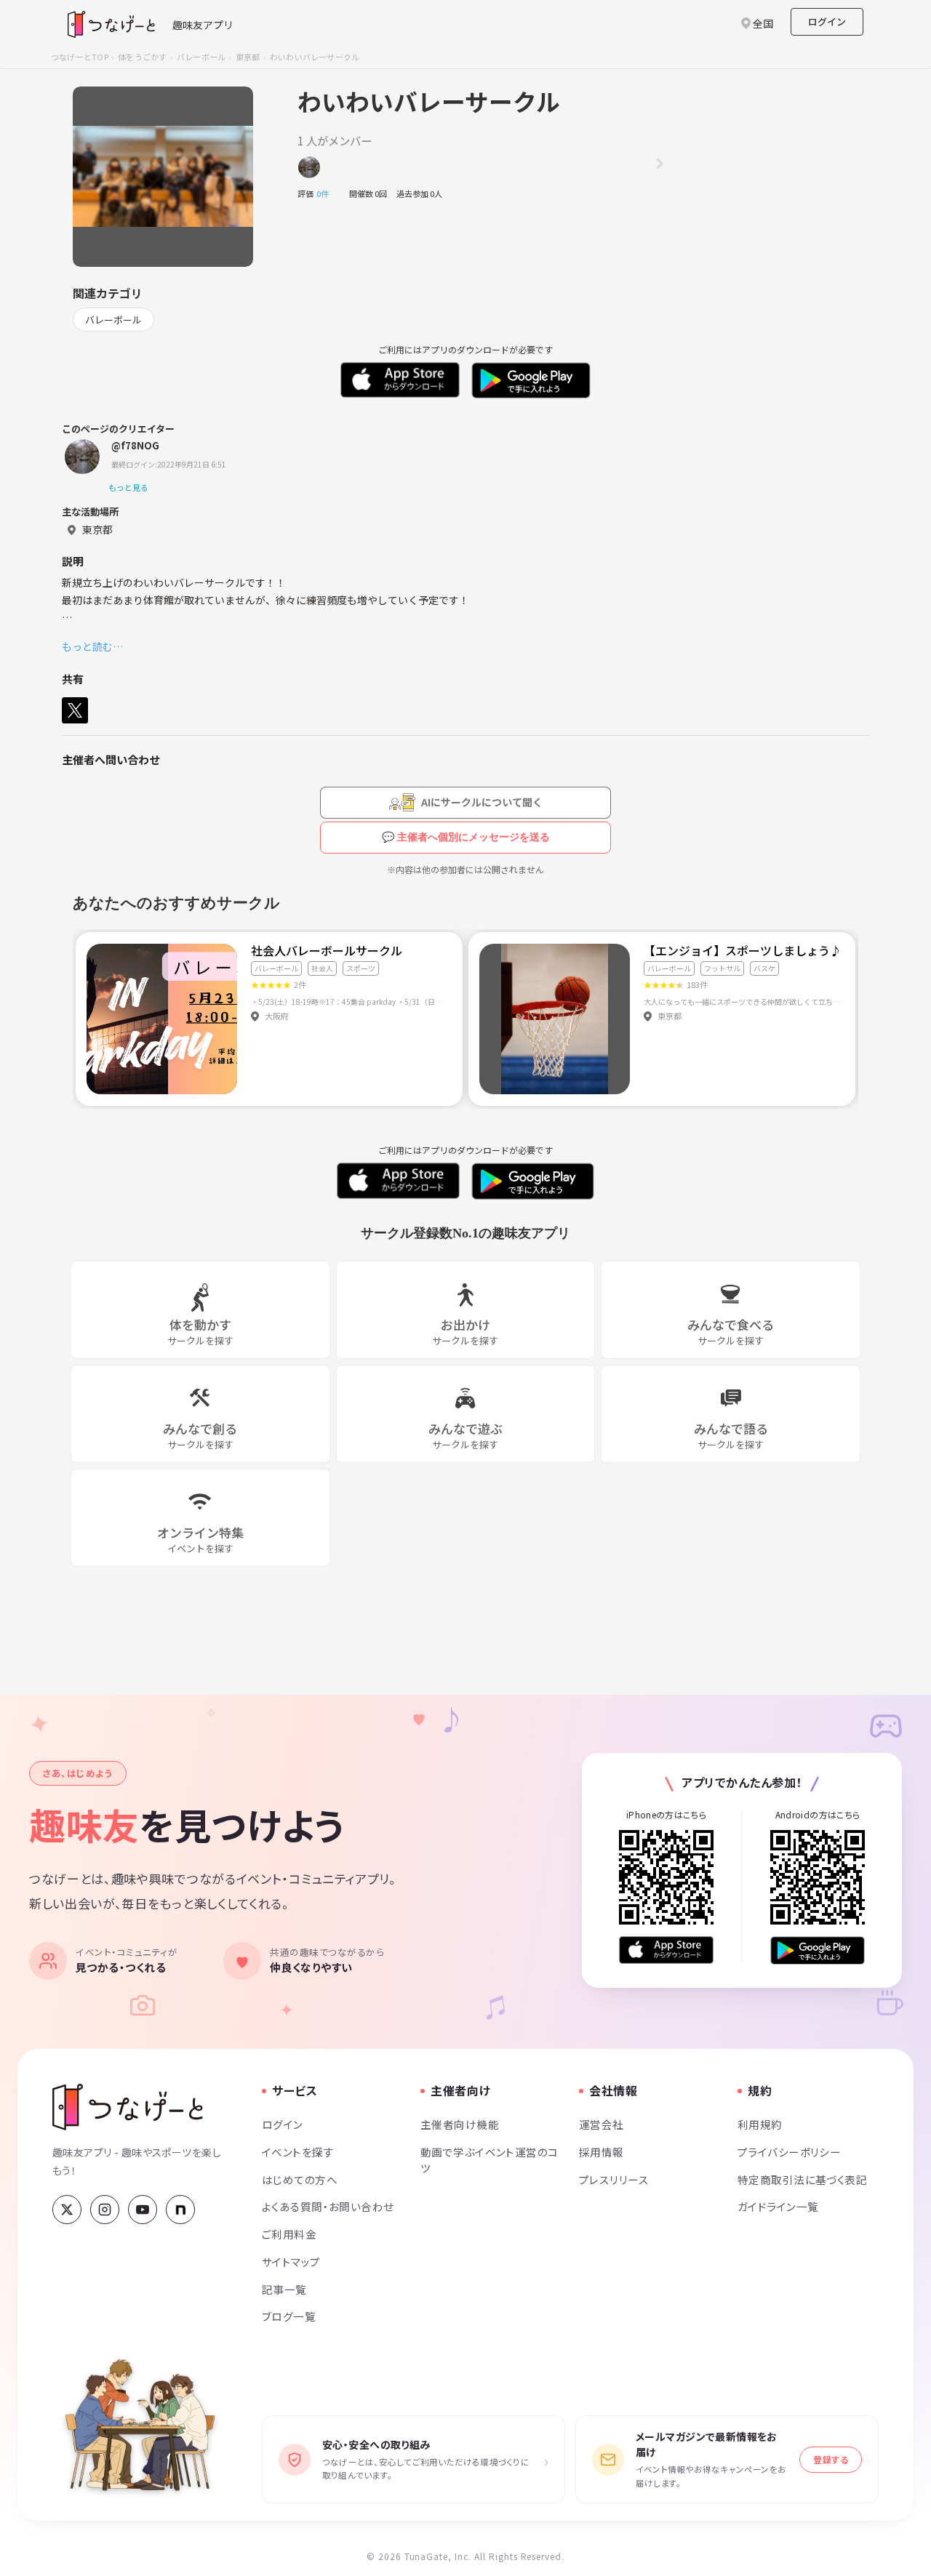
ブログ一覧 (289, 2316)
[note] (180, 2210)
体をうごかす (142, 57)
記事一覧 (284, 2289)
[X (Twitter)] (67, 2210)
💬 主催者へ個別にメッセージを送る (466, 837)
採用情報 (602, 2152)
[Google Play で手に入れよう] (818, 1950)
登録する (831, 2459)
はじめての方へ (300, 2179)
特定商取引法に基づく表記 (802, 2179)
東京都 (248, 57)
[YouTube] (143, 2210)
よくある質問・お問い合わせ (328, 2206)
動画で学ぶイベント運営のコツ (490, 2160)
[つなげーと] (128, 2107)
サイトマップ (291, 2262)
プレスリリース (614, 2179)
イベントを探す (298, 2152)
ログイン (827, 21)
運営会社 (602, 2124)
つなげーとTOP (80, 57)
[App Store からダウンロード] (666, 1950)
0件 (327, 193)
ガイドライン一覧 (778, 2206)
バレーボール (201, 57)
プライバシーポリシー (789, 2152)
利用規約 (760, 2124)
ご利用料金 (289, 2234)
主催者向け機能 (460, 2124)
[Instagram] (105, 2210)
